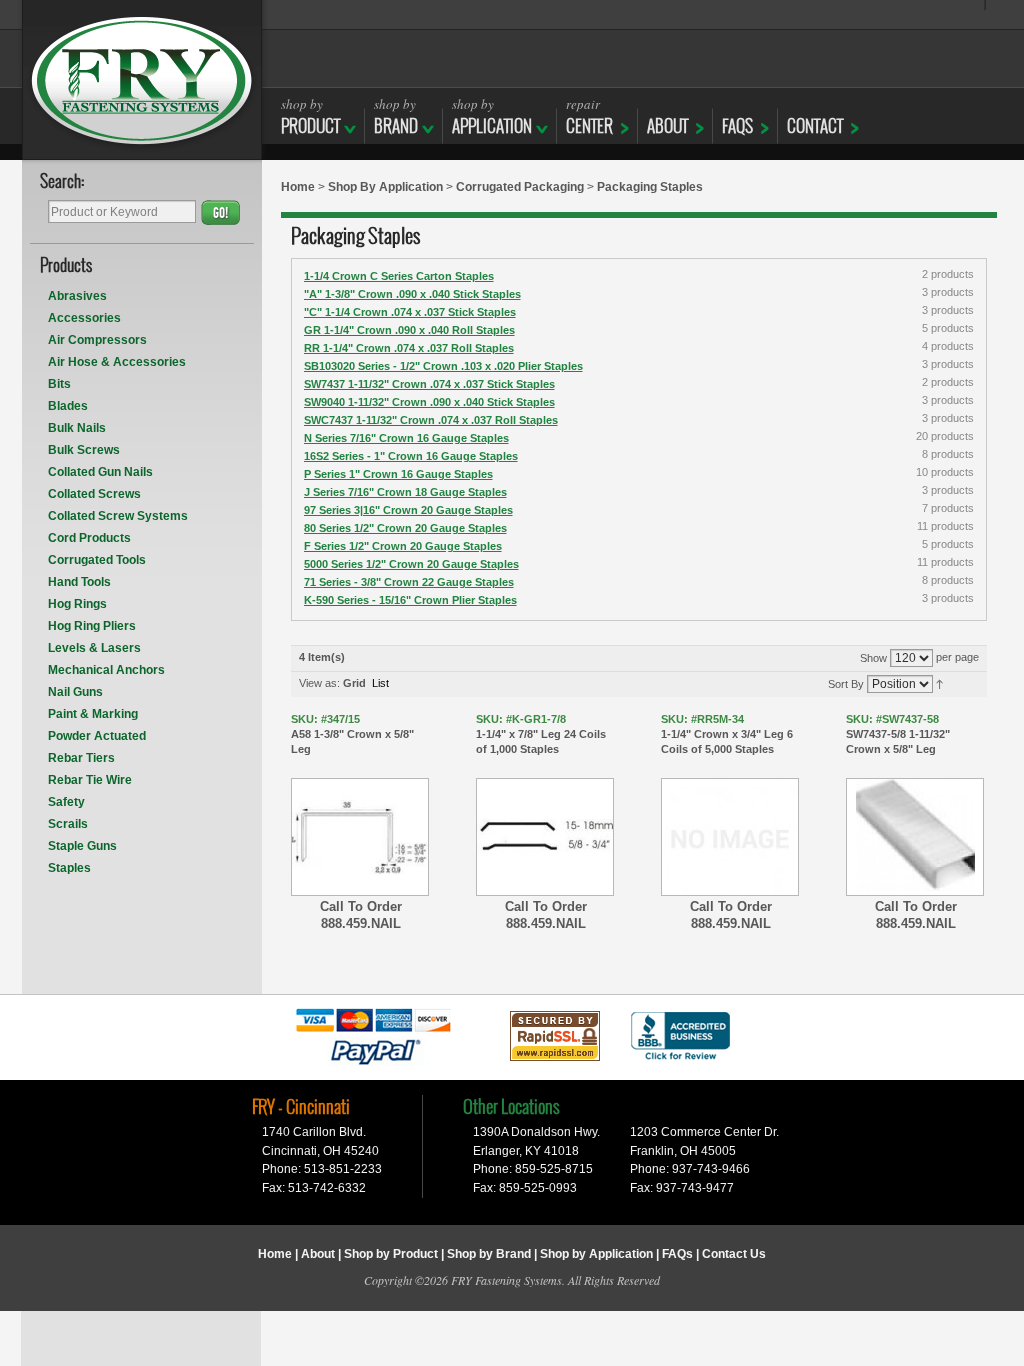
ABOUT (667, 126)
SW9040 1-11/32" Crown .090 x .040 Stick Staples (429, 402)
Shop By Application (385, 187)
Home (298, 187)
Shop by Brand (489, 1254)
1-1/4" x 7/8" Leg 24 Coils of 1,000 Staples (541, 734)
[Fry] (142, 80)
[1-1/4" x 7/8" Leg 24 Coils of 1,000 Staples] (545, 837)
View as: (319, 683)
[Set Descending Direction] (939, 683)
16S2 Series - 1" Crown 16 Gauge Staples (411, 456)
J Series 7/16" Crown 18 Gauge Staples (405, 492)
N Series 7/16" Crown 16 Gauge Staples (406, 438)
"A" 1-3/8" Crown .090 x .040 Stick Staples (412, 294)
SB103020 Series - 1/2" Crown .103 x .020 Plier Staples (443, 366)
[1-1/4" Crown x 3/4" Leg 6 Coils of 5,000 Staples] (730, 837)
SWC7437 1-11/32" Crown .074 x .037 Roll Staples (431, 420)
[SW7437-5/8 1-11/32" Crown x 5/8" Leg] (915, 837)
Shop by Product (391, 1254)
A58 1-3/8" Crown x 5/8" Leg (352, 734)
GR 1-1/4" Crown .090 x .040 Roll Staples (409, 330)
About (318, 1254)
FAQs (737, 126)
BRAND (396, 116)
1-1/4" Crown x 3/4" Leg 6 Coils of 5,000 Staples (727, 734)
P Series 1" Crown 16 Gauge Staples (398, 474)
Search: (62, 182)
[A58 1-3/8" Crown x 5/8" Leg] (360, 837)
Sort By (846, 684)
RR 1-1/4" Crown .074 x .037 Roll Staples (409, 348)
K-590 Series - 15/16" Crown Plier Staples (410, 600)
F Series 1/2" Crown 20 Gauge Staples (403, 546)
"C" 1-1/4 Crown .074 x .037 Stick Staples (410, 312)
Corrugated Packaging (520, 187)
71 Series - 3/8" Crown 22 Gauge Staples (409, 582)
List (380, 683)
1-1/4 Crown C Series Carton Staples (399, 276)
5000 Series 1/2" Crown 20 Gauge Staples (411, 564)
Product (310, 116)
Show (873, 658)
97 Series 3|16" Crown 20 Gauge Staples (408, 510)
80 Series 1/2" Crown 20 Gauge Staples (405, 528)
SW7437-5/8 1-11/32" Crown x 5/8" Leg (898, 734)
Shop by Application (596, 1254)
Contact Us (734, 1254)
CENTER (589, 116)
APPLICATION (492, 116)
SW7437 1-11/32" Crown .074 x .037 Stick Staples (429, 384)
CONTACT (815, 126)
